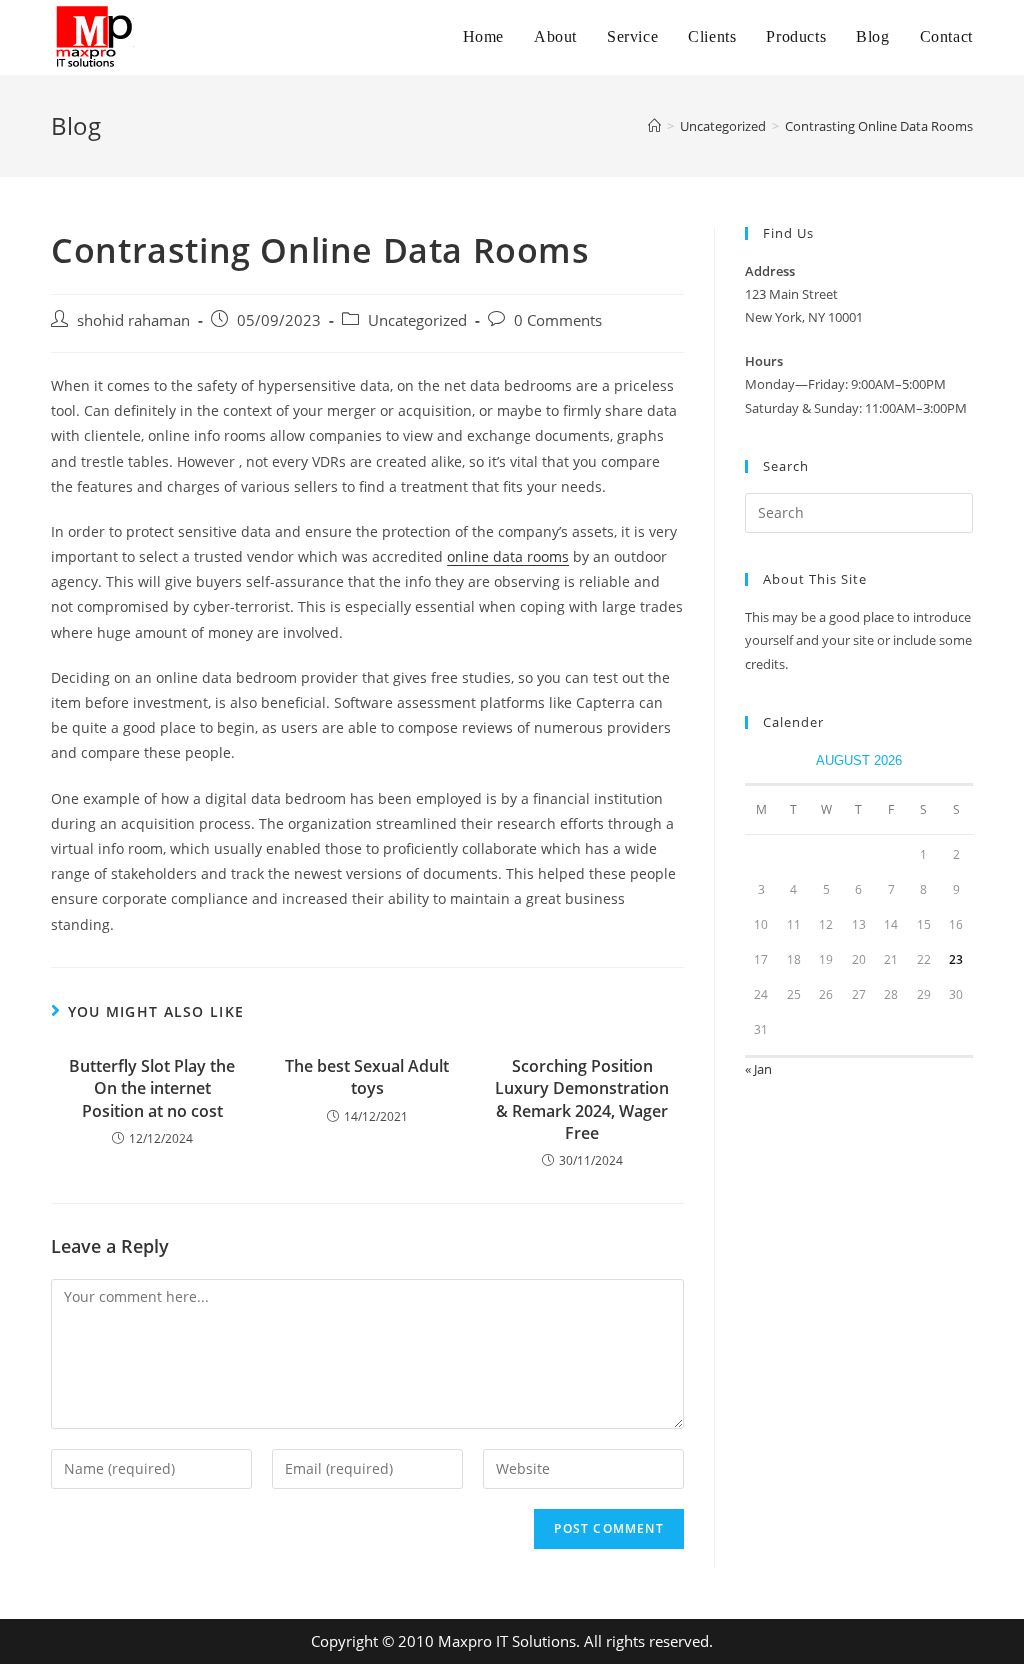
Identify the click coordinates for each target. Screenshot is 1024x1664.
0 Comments (558, 320)
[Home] (654, 126)
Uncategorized (417, 320)
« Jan (758, 1069)
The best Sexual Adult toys (367, 1077)
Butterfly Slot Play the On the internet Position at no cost (152, 1088)
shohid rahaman (133, 320)
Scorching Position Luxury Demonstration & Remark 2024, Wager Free (582, 1099)
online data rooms (508, 556)
